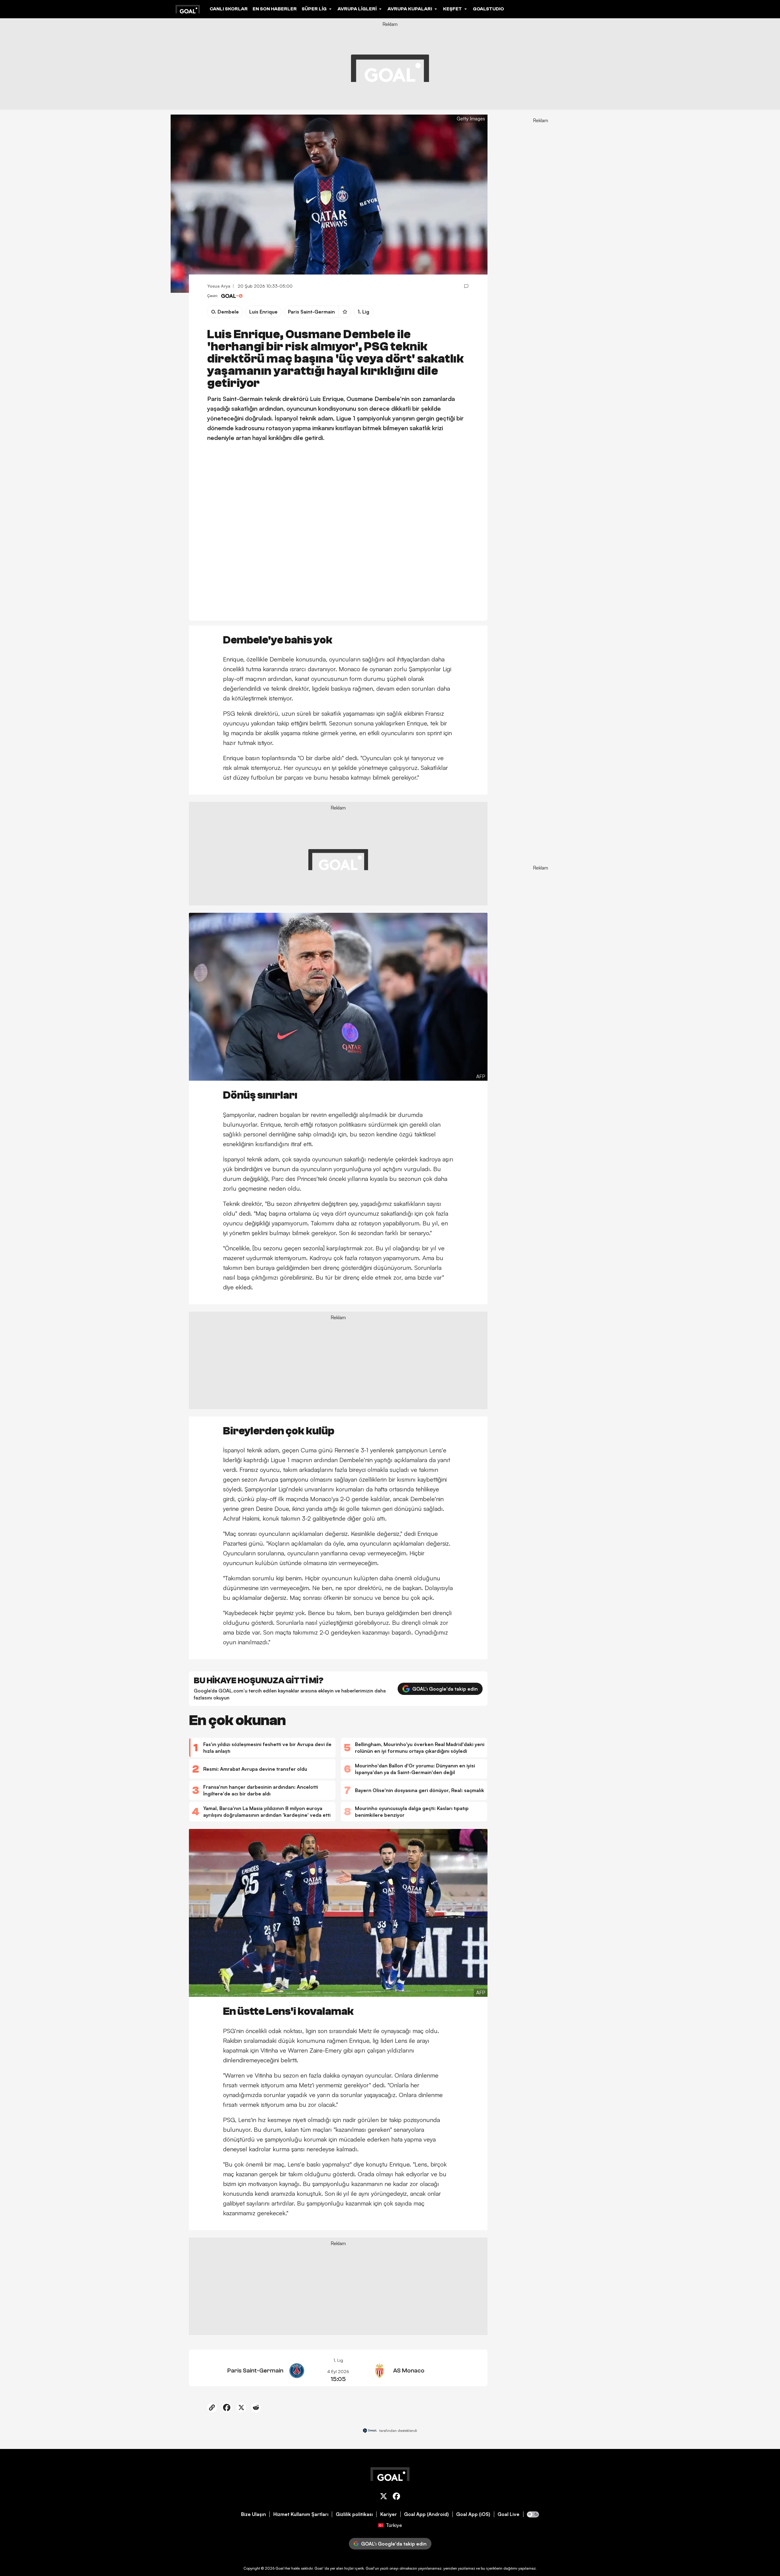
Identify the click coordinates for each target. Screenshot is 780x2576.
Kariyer (389, 2514)
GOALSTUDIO (488, 9)
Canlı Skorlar (229, 9)
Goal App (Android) (426, 2514)
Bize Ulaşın (253, 2514)
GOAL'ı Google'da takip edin (445, 1689)
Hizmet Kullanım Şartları (301, 2514)
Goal (280, 2568)
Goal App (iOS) (473, 2514)
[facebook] (396, 2497)
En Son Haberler (275, 9)
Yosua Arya (219, 286)
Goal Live (509, 2514)
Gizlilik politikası (354, 2514)
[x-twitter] (384, 2497)
